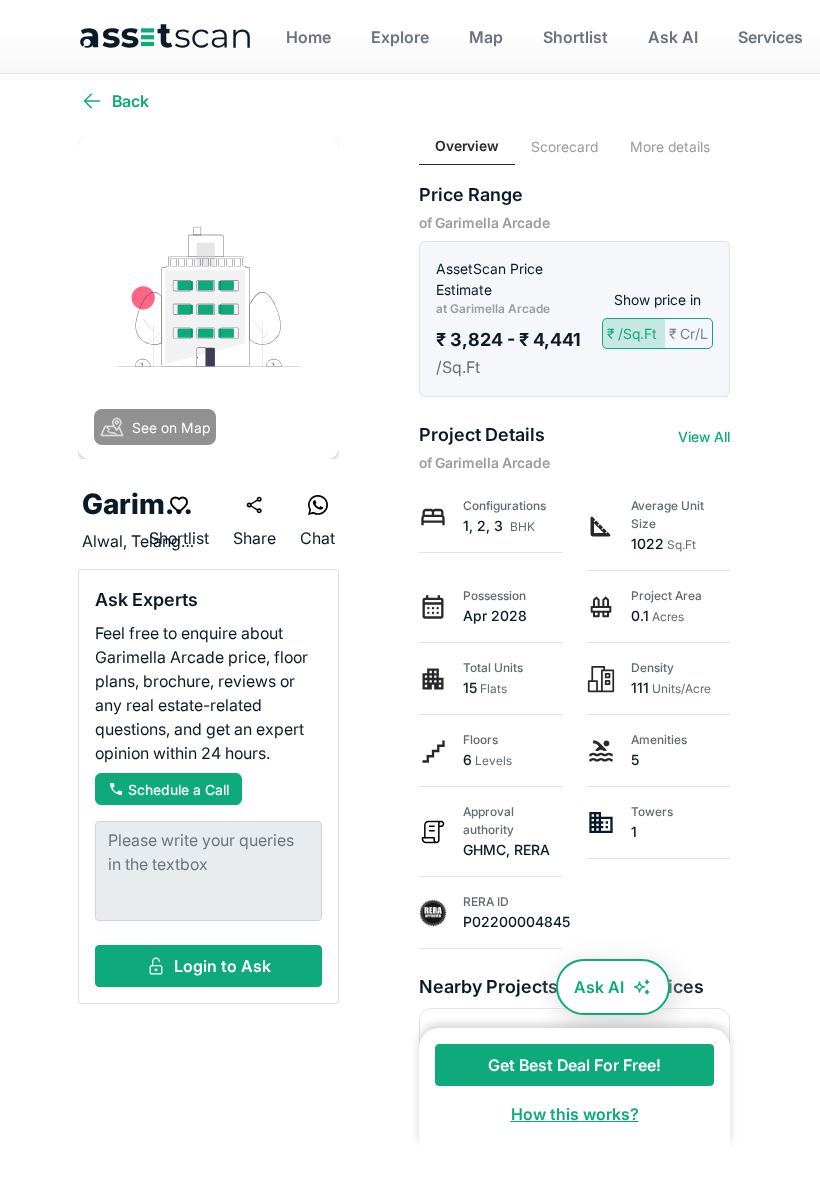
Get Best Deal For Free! (574, 1065)
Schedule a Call (178, 789)
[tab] (467, 146)
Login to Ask (222, 966)
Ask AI (599, 987)
